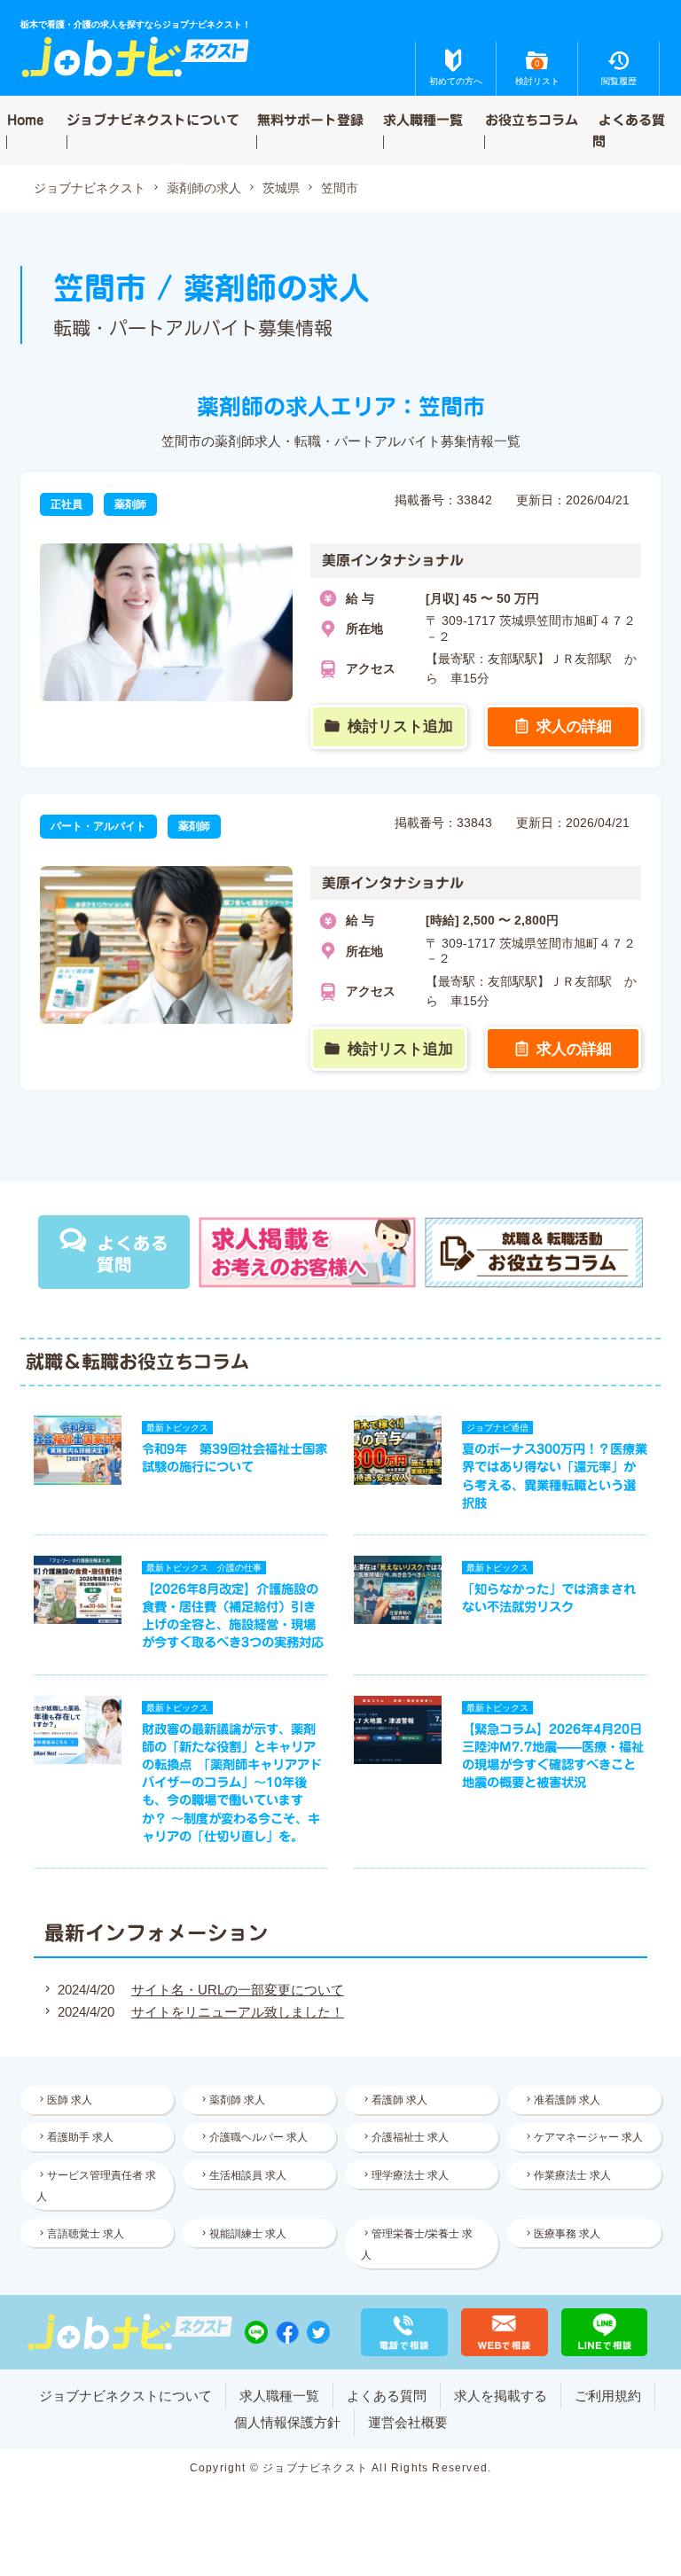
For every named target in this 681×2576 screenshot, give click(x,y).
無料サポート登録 (310, 119)
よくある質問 (629, 130)
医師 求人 (70, 2100)
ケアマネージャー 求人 (588, 2137)
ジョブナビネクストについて (153, 119)
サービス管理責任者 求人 (96, 2186)
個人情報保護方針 (287, 2422)
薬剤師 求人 (237, 2100)
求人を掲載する (501, 2396)
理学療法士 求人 (410, 2175)
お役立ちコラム (532, 119)
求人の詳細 (574, 726)
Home (25, 119)
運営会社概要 (408, 2422)
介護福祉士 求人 (410, 2137)
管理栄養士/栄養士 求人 (417, 2244)
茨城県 (281, 188)
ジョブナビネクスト (90, 188)
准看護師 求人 (567, 2100)
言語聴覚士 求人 (86, 2234)
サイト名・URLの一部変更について (238, 1990)
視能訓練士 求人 (248, 2234)
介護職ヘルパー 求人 (258, 2137)
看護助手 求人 (80, 2137)
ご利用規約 (608, 2396)
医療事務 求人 (567, 2234)
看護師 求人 (399, 2100)
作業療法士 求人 (572, 2175)
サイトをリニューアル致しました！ (238, 2012)
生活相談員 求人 (248, 2175)
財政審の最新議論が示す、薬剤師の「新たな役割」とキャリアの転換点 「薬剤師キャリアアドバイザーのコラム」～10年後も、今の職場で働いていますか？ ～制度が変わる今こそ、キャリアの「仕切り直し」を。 (232, 1783)
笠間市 (340, 188)
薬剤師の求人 (204, 188)
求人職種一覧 (423, 119)
